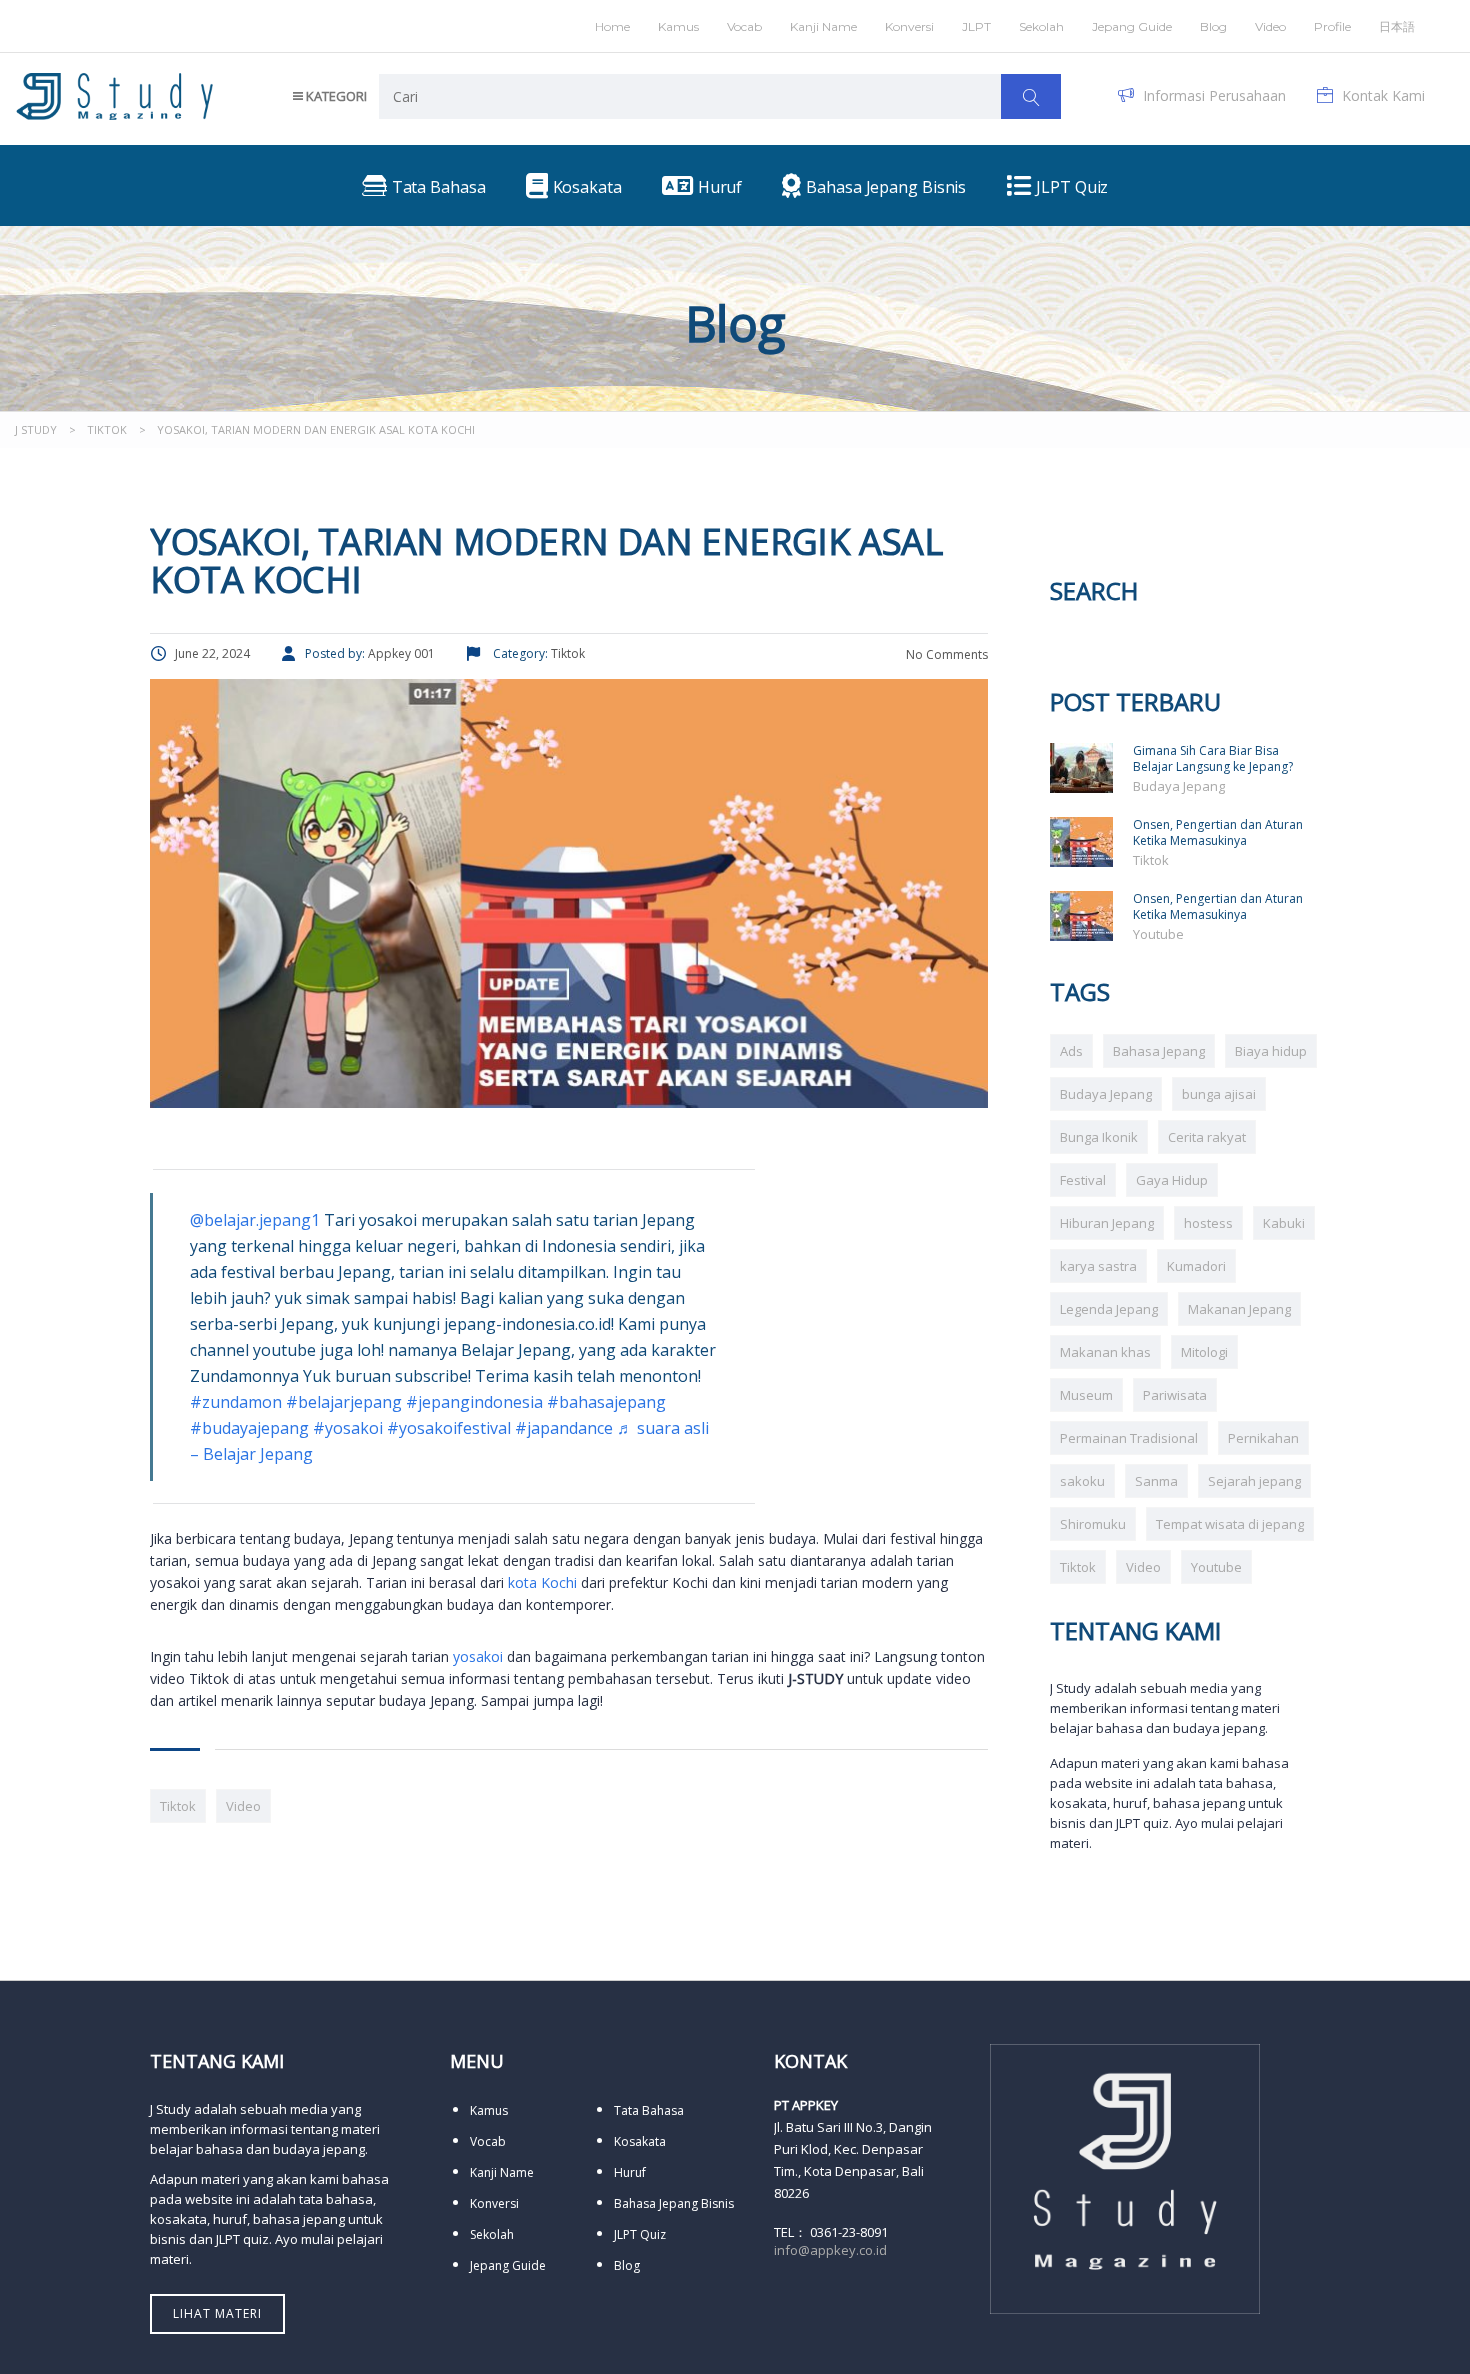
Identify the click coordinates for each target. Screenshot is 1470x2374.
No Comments (945, 654)
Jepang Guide (1132, 26)
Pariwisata (1175, 1395)
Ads (1071, 1051)
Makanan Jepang (1239, 1309)
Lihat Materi (217, 2313)
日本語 (1397, 26)
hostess (1208, 1223)
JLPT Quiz (640, 2234)
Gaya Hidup (1172, 1180)
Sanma (1156, 1481)
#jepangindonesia (474, 1402)
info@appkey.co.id (830, 2250)
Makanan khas (1105, 1352)
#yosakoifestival (449, 1428)
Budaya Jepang (1179, 786)
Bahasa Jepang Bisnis (674, 2203)
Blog (1213, 26)
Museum (1086, 1395)
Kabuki (1284, 1223)
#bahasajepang (606, 1402)
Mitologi (1204, 1352)
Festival (1083, 1180)
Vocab (744, 26)
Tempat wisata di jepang (1230, 1524)
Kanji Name (823, 26)
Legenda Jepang (1109, 1309)
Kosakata (640, 2141)
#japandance (564, 1428)
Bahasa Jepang (1159, 1051)
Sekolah (1041, 26)
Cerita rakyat (1207, 1137)
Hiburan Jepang (1107, 1223)
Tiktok (178, 1806)
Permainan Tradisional (1129, 1438)
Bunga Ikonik (1099, 1137)
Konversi (494, 2203)
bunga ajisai (1219, 1094)
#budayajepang (249, 1428)
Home (612, 26)
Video (243, 1806)
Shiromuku (1093, 1524)
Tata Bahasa (649, 2110)
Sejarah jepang (1254, 1481)
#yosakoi (348, 1428)
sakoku (1082, 1481)
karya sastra (1098, 1266)
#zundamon (236, 1402)
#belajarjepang (344, 1402)
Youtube (1158, 934)
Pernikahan (1263, 1438)
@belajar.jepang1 (255, 1220)
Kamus (678, 26)
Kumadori (1196, 1266)
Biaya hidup (1271, 1051)
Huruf (630, 2172)
